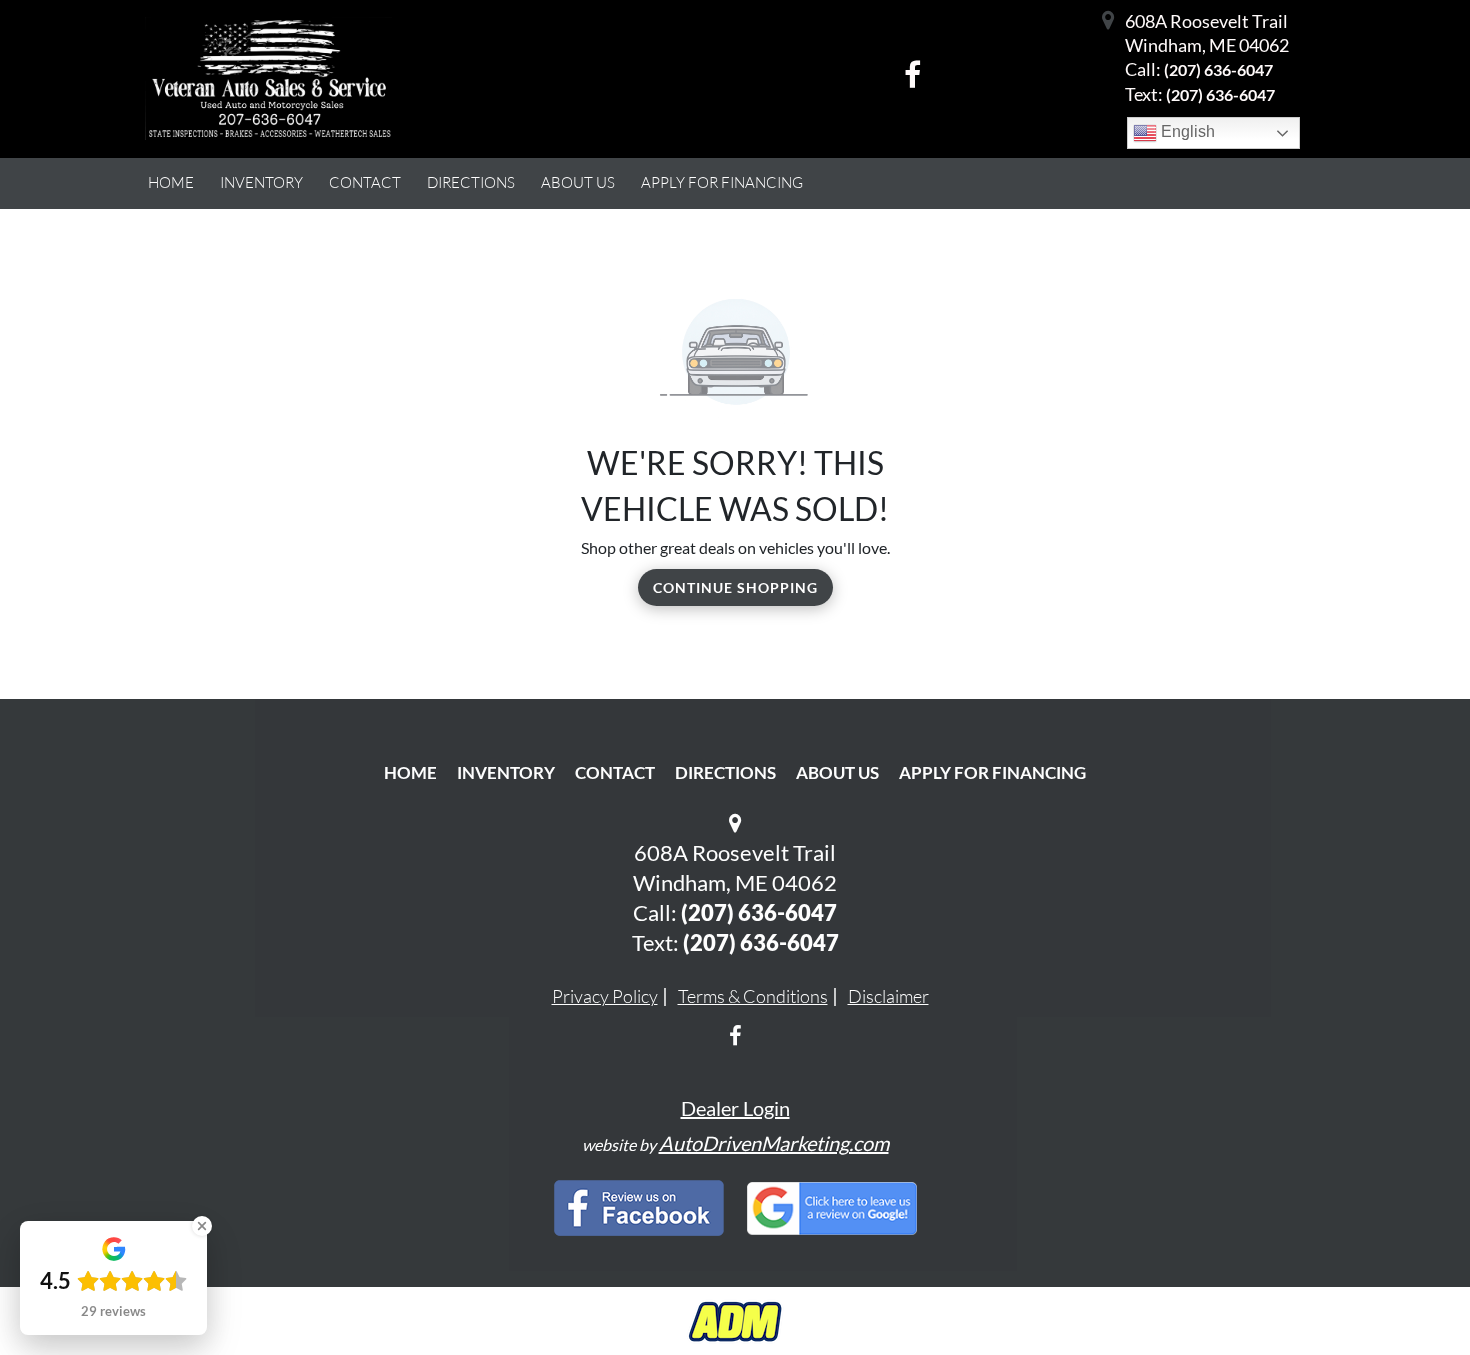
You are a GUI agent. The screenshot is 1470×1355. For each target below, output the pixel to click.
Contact (615, 772)
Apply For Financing (992, 772)
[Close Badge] (202, 1226)
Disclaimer (888, 996)
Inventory (506, 772)
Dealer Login (735, 1108)
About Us (837, 772)
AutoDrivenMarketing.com (774, 1143)
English (1186, 131)
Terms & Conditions (753, 996)
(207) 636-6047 (1218, 69)
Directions (725, 772)
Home (410, 772)
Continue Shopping (735, 587)
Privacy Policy (605, 996)
